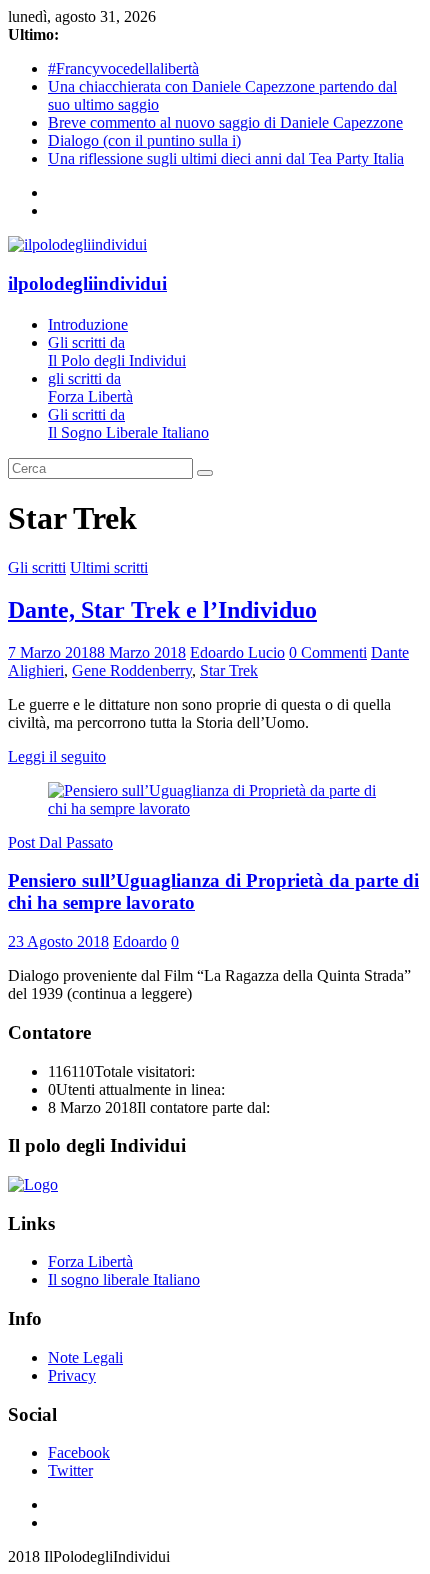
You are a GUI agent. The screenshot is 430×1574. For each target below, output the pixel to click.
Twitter (70, 1470)
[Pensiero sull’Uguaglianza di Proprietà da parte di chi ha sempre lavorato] (215, 808)
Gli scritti (37, 567)
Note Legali (85, 1357)
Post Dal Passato (60, 842)
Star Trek (229, 670)
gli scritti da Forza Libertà (90, 387)
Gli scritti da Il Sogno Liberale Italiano (128, 423)
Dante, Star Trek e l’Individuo (162, 610)
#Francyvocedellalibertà (123, 68)
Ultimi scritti (109, 567)
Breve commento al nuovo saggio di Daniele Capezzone (225, 122)
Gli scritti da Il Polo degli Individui (117, 351)
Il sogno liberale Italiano (124, 1279)
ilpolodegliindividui (87, 283)
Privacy (72, 1375)
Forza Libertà (90, 1261)
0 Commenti (328, 652)
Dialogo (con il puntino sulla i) (144, 140)
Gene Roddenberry (132, 670)
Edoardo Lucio (237, 652)
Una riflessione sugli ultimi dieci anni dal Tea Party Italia (226, 158)
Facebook (79, 1452)
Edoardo (140, 941)
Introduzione (88, 324)
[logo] (33, 1184)
